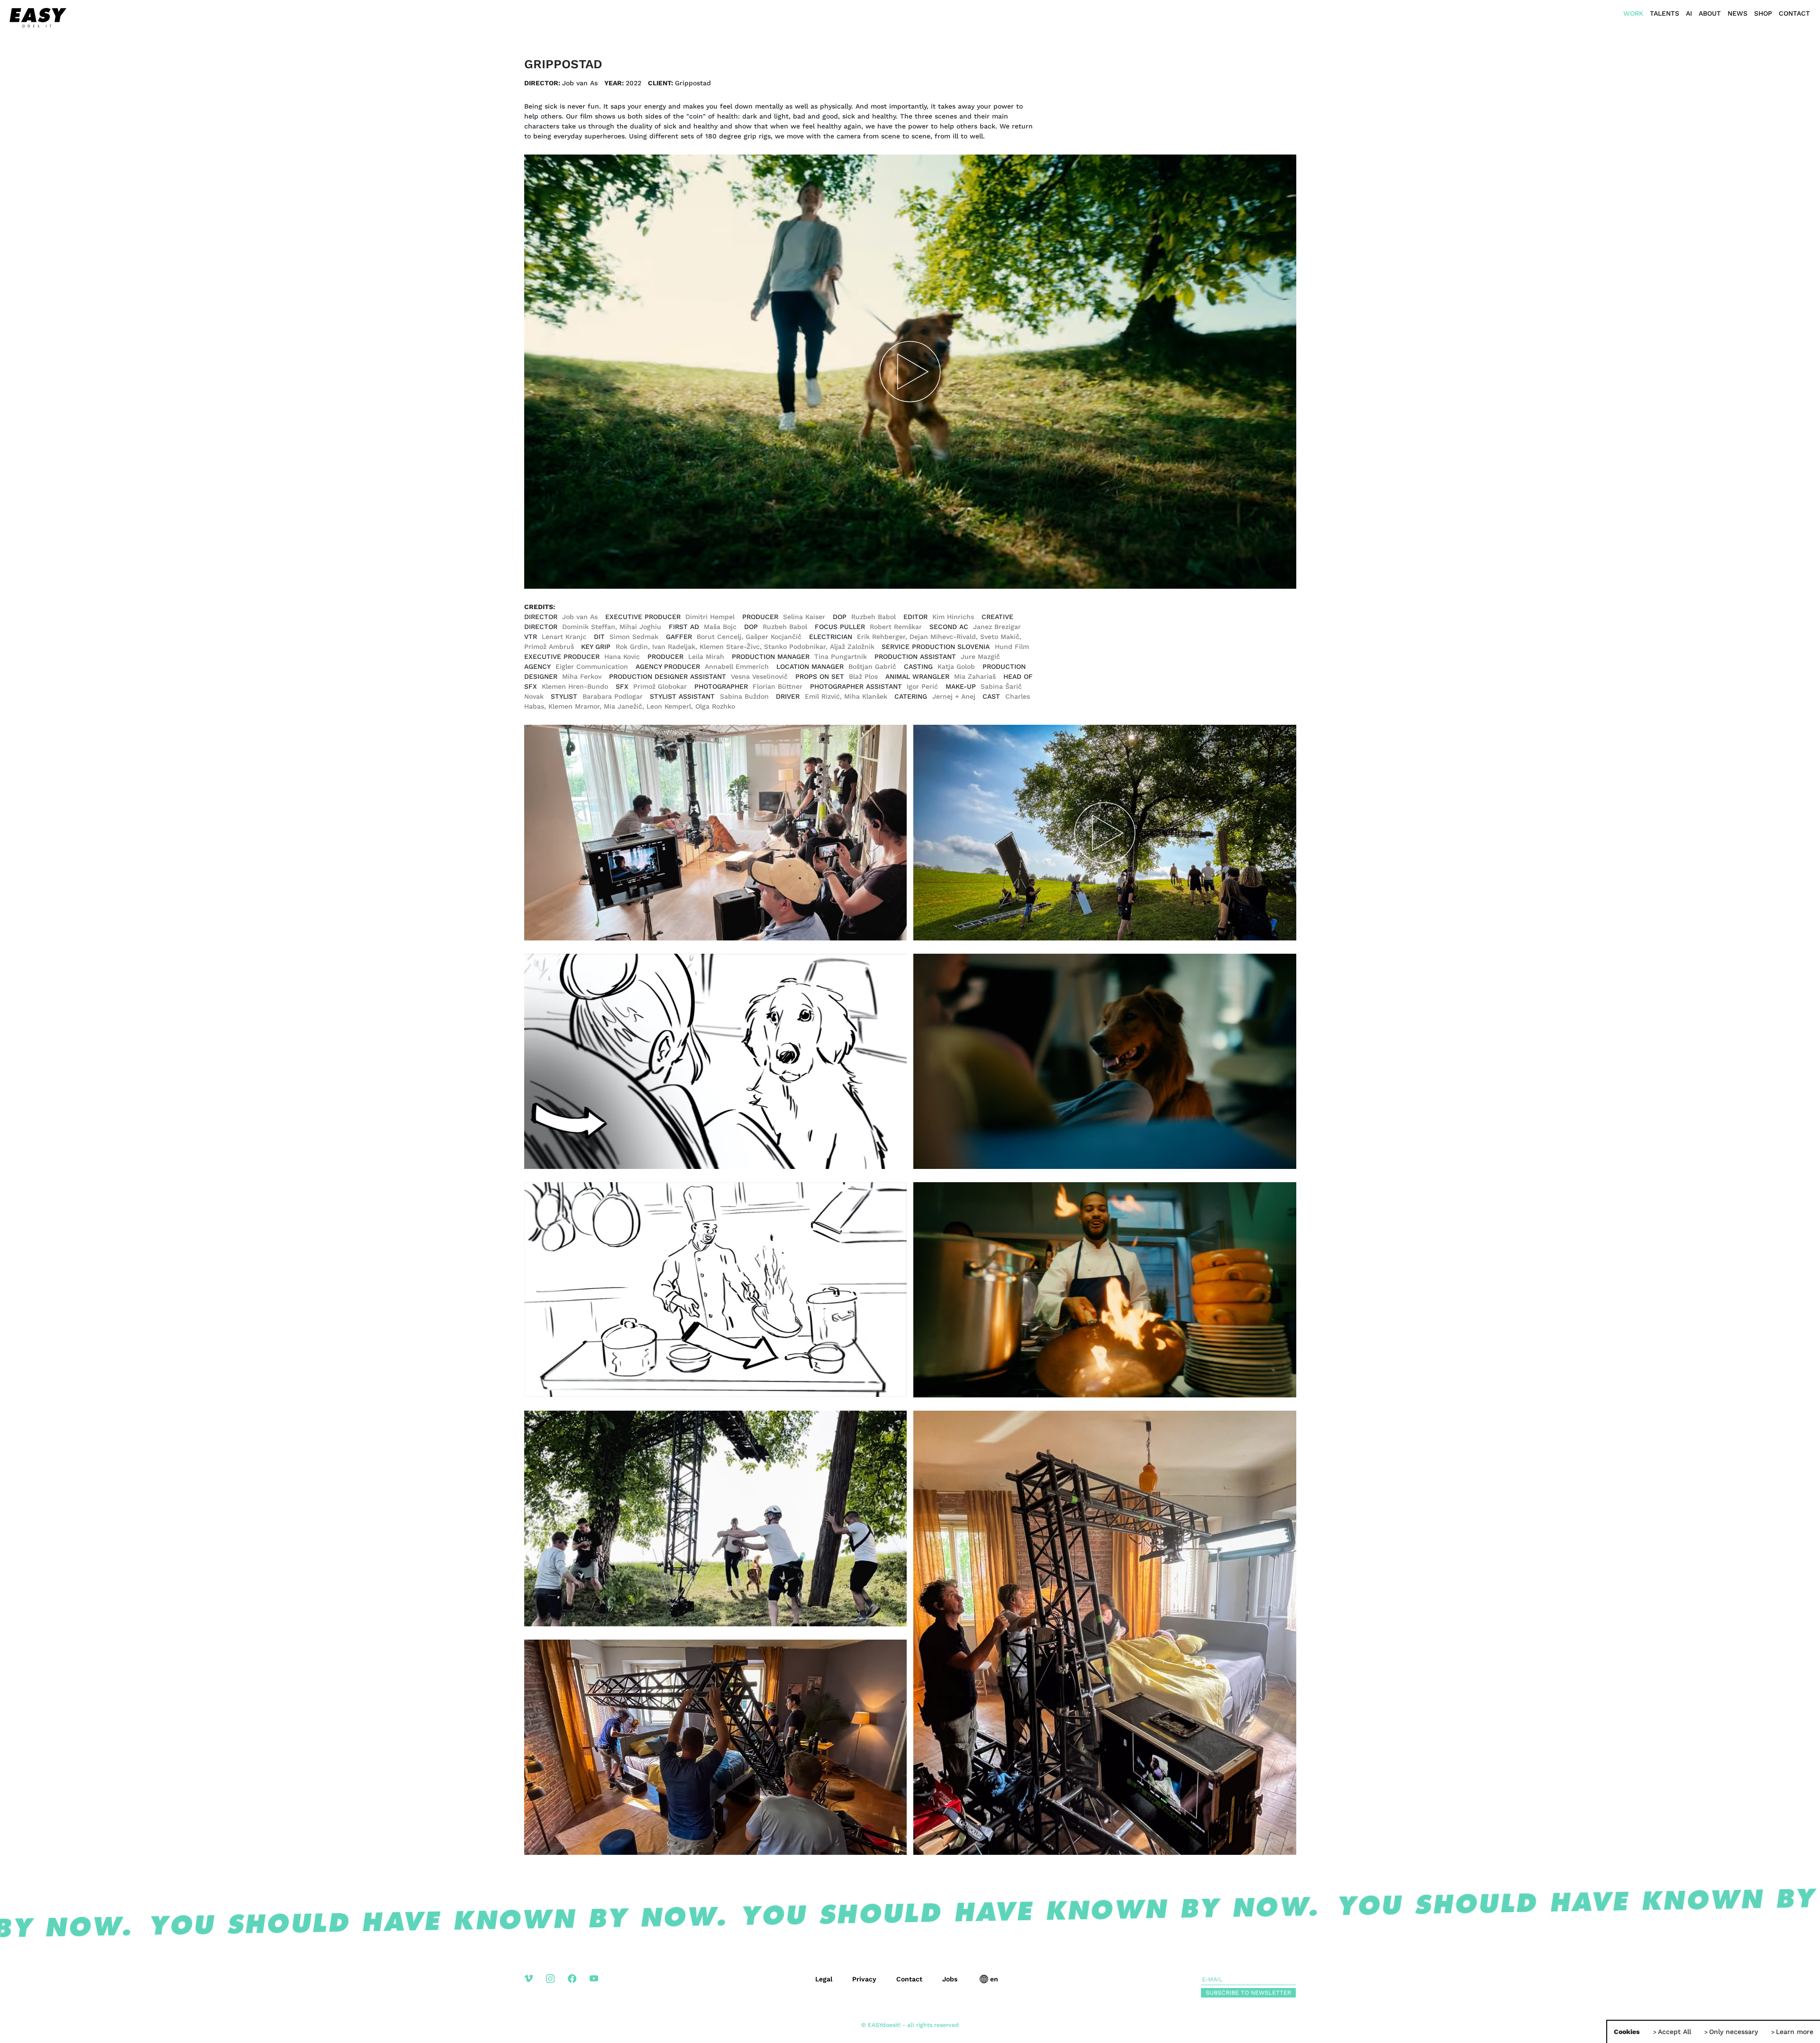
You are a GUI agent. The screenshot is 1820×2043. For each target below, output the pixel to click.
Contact (1794, 13)
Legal (824, 1979)
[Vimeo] (535, 1986)
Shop (1763, 13)
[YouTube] (601, 1986)
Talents (1665, 13)
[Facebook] (579, 1986)
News (1738, 13)
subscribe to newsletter (1248, 1993)
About (1710, 13)
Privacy (864, 1979)
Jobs (950, 1979)
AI (1689, 13)
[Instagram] (557, 1986)
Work (1633, 13)
